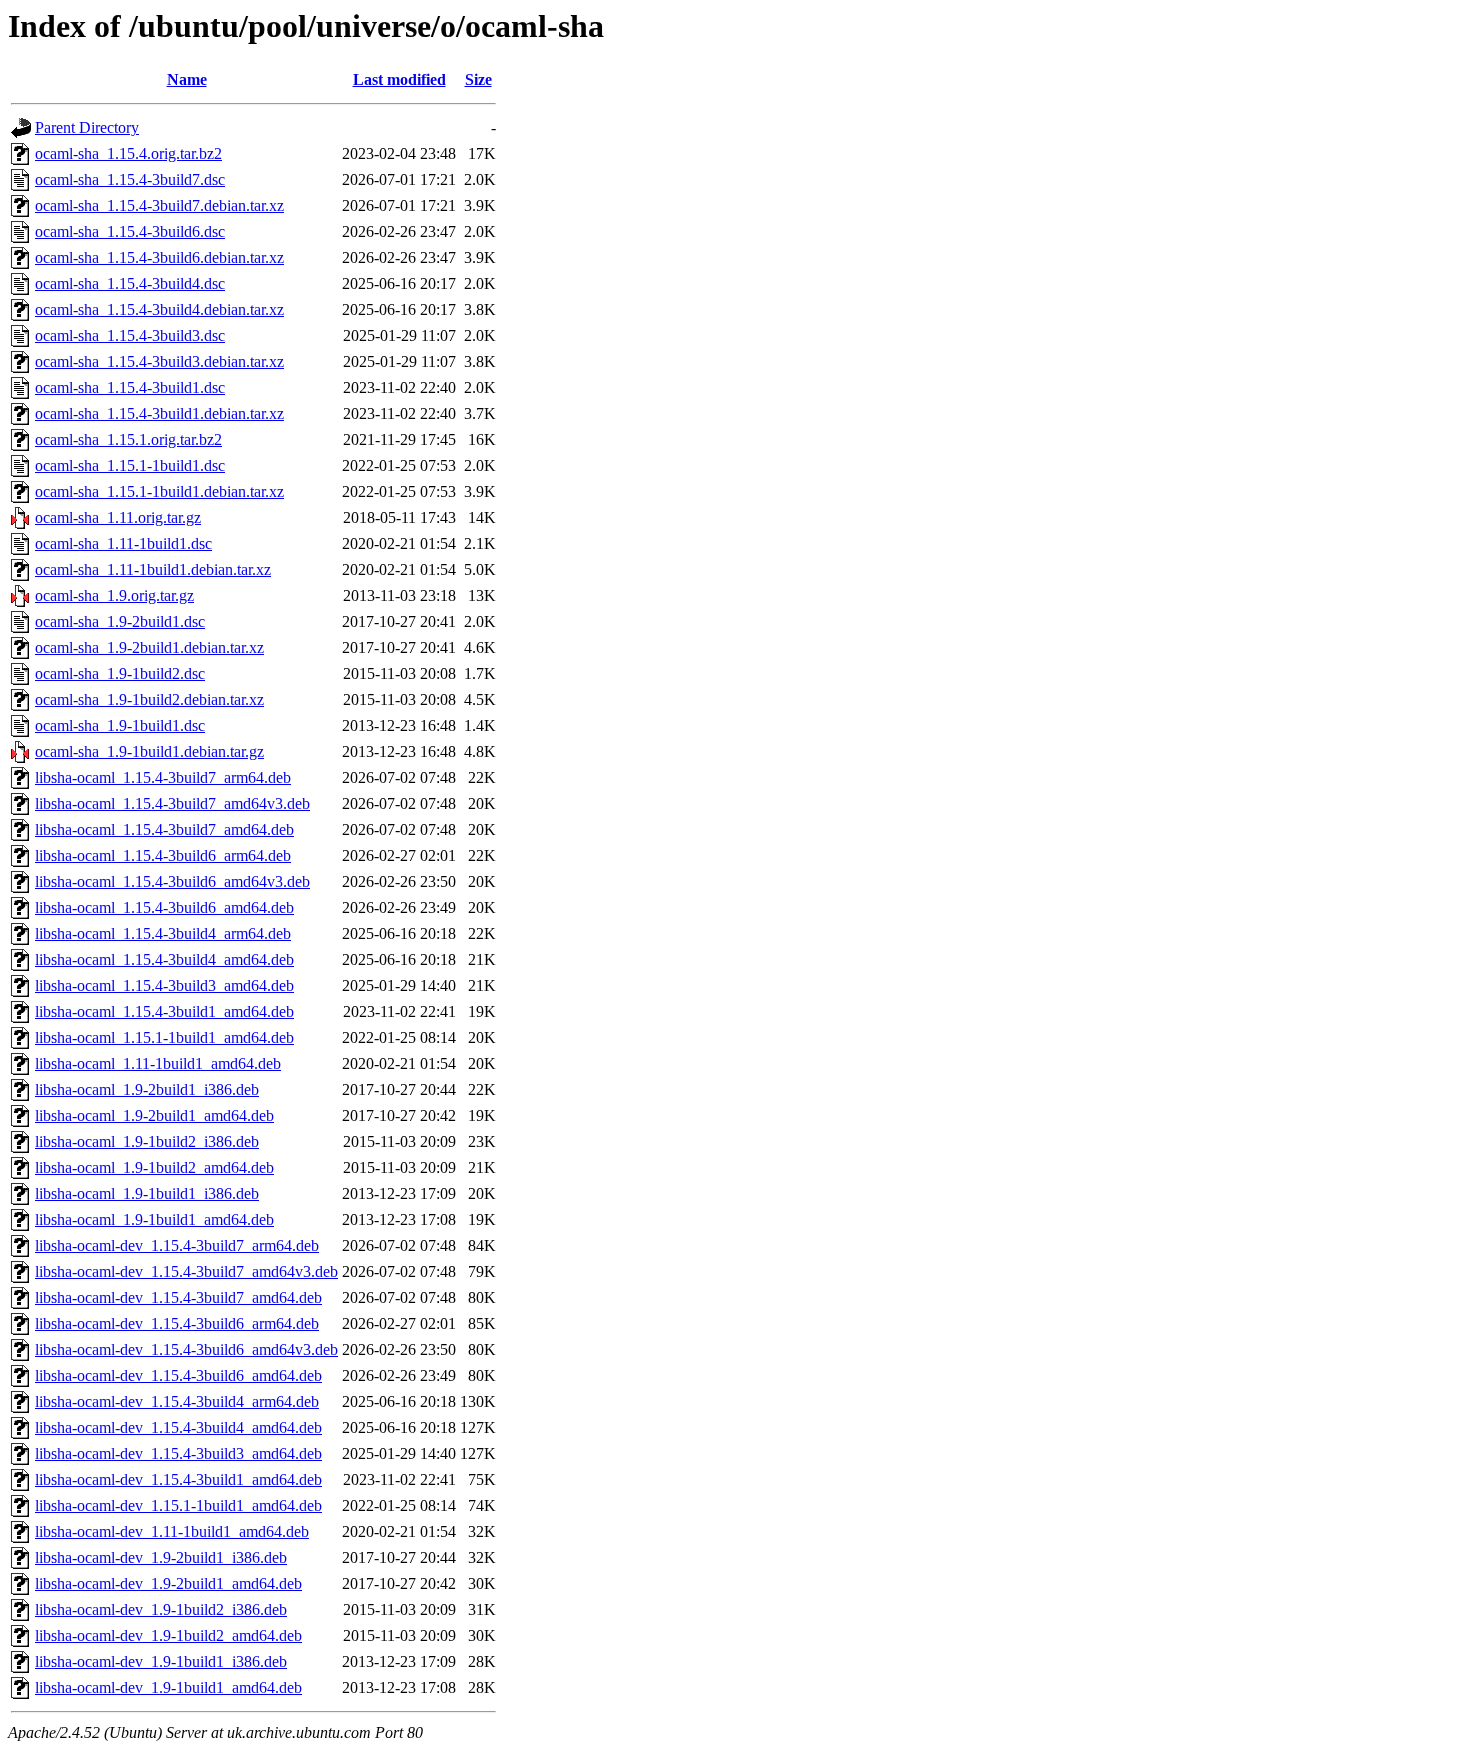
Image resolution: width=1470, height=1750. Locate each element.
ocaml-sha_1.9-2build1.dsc (120, 621)
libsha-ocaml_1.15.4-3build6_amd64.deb (164, 907)
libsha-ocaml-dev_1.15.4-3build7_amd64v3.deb (186, 1271)
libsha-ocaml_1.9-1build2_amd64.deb (154, 1167)
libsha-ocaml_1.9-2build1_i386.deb (147, 1089)
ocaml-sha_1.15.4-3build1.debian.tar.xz (159, 413)
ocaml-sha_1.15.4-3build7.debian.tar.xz (159, 205)
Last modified (399, 79)
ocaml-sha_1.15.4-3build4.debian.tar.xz (159, 309)
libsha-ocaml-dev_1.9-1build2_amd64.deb (168, 1635)
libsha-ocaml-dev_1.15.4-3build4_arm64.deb (177, 1401)
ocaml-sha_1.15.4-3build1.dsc (130, 387)
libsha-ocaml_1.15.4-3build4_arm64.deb (163, 933)
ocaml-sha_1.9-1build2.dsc (120, 673)
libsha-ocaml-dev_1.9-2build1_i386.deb (161, 1557)
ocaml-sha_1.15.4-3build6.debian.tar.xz (159, 257)
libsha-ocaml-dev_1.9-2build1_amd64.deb (168, 1583)
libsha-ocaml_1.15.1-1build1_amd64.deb (164, 1037)
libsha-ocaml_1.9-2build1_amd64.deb (154, 1115)
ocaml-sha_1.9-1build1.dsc (120, 725)
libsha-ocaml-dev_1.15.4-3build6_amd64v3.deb (186, 1349)
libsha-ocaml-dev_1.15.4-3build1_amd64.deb (178, 1479)
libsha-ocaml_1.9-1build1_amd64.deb (154, 1219)
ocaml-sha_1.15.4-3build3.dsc (130, 335)
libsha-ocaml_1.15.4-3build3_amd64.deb (164, 985)
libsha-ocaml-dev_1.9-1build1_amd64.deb (168, 1687)
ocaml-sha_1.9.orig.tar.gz (114, 595)
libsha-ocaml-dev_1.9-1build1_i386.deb (161, 1661)
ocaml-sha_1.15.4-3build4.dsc (130, 283)
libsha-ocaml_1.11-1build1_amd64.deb (158, 1063)
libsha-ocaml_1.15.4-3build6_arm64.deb (163, 855)
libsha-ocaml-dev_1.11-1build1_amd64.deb (172, 1531)
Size (478, 79)
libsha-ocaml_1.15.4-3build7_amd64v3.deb (172, 803)
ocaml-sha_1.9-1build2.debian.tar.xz (149, 699)
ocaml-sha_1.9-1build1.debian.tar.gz (149, 751)
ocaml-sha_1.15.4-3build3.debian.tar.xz (159, 361)
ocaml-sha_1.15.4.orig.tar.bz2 (128, 153)
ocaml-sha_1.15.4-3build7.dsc (130, 179)
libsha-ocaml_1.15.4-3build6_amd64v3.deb (172, 881)
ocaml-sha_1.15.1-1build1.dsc (130, 465)
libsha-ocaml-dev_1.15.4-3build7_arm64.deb (177, 1245)
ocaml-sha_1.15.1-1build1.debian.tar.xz (159, 491)
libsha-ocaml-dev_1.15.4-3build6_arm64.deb (177, 1323)
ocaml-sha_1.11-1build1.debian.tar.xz (153, 569)
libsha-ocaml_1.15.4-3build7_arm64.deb (163, 777)
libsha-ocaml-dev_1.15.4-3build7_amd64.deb (178, 1297)
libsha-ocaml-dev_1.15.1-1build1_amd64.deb (178, 1505)
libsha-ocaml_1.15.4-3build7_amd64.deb (164, 829)
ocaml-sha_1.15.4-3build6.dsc (130, 231)
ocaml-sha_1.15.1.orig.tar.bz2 (128, 439)
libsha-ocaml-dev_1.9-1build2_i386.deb (161, 1609)
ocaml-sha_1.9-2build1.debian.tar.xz (149, 647)
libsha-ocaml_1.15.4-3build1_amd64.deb (164, 1011)
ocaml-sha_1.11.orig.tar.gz (118, 517)
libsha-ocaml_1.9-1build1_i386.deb (147, 1193)
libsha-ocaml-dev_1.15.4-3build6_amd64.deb (178, 1375)
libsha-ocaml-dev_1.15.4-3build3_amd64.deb (178, 1453)
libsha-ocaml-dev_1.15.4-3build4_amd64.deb (178, 1427)
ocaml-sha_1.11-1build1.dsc (123, 543)
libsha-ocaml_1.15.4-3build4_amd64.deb (164, 959)
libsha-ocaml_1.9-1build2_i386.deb (147, 1141)
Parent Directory (87, 127)
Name (187, 79)
